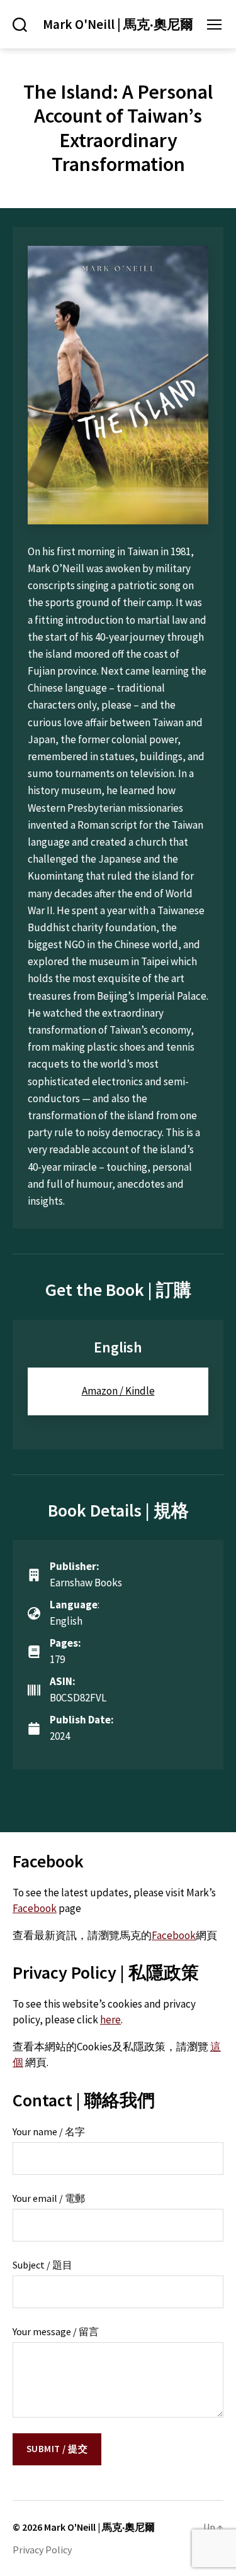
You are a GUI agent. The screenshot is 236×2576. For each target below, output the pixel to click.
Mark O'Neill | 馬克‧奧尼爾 (118, 24)
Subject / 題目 (42, 2265)
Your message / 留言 (56, 2331)
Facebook (35, 1908)
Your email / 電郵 (49, 2198)
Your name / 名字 (49, 2131)
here (110, 2020)
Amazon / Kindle (118, 1391)
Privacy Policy (42, 2550)
